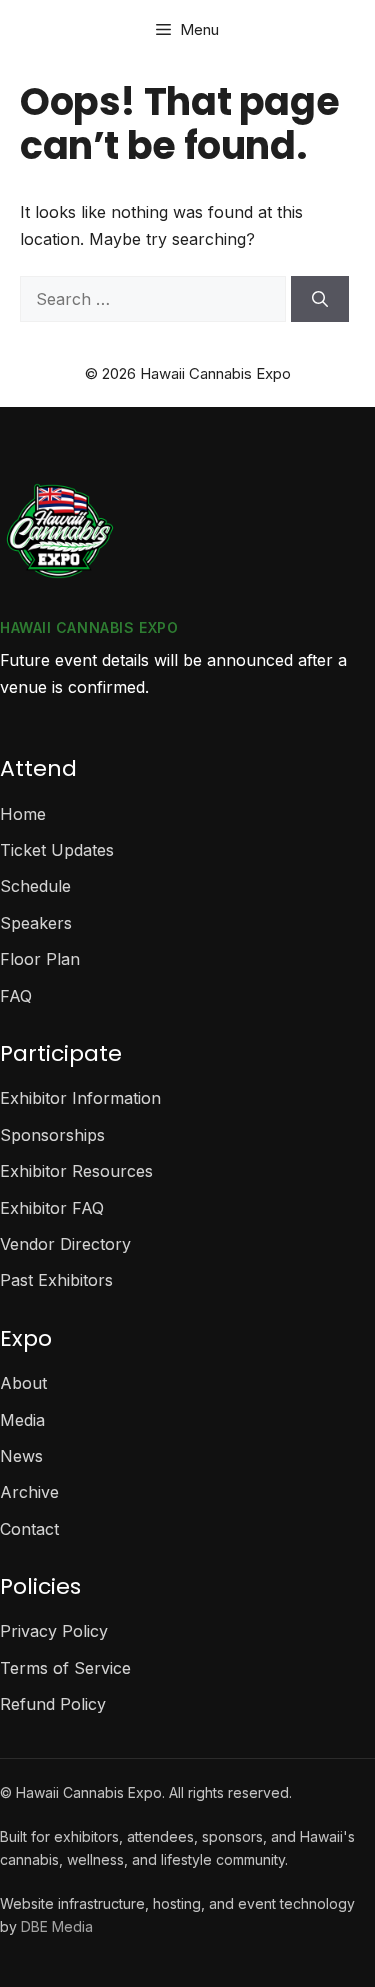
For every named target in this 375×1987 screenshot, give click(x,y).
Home (23, 814)
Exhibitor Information (80, 1098)
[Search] (320, 299)
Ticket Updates (57, 850)
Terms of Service (65, 1668)
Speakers (36, 923)
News (21, 1456)
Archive (29, 1492)
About (23, 1383)
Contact (29, 1529)
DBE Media (57, 1926)
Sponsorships (52, 1135)
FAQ (16, 996)
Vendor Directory (65, 1244)
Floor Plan (40, 959)
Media (22, 1420)
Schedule (35, 886)
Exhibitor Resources (76, 1171)
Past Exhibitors (56, 1280)
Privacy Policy (54, 1631)
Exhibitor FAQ (52, 1208)
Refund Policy (53, 1704)
